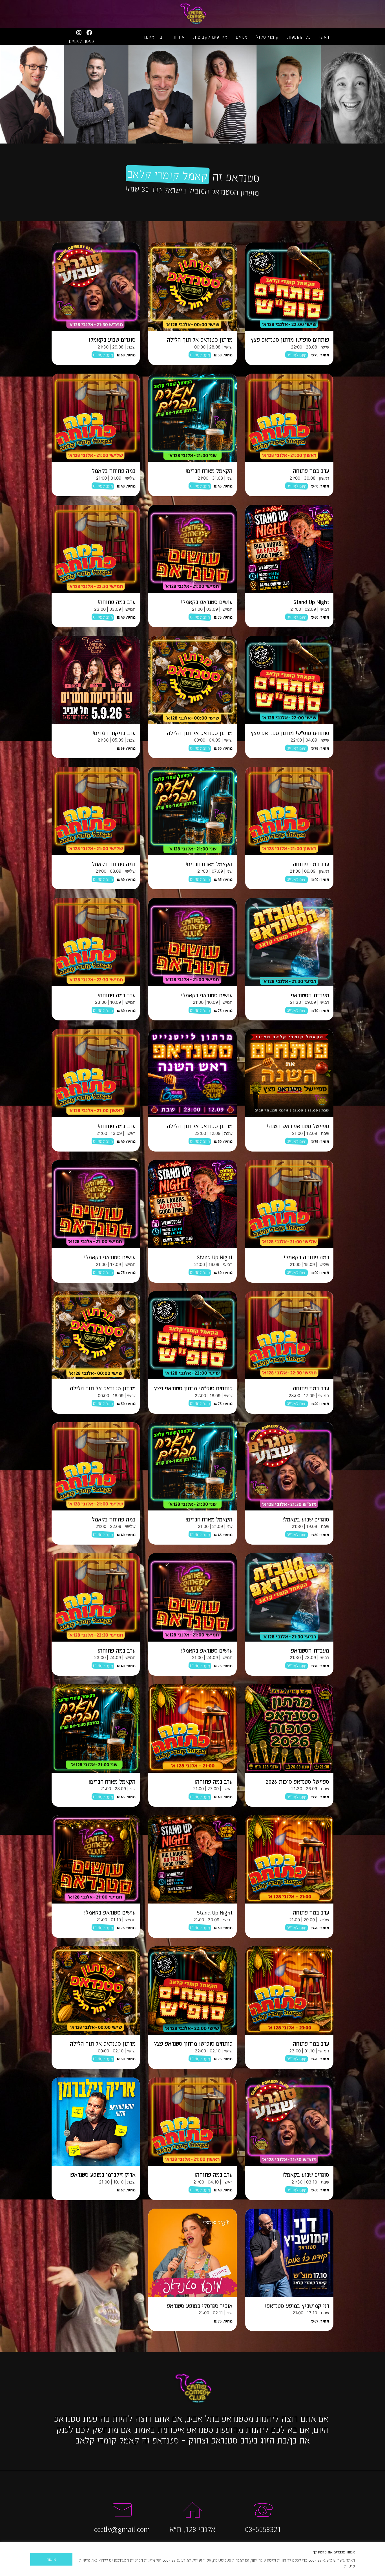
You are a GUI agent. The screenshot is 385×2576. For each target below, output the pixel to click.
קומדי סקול (267, 37)
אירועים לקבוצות (210, 37)
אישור (51, 2559)
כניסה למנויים (81, 41)
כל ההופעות (299, 37)
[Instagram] (79, 33)
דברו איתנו (155, 37)
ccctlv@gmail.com (122, 2529)
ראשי (324, 37)
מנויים (242, 37)
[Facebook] (89, 33)
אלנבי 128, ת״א (193, 2529)
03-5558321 (263, 2529)
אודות (179, 37)
